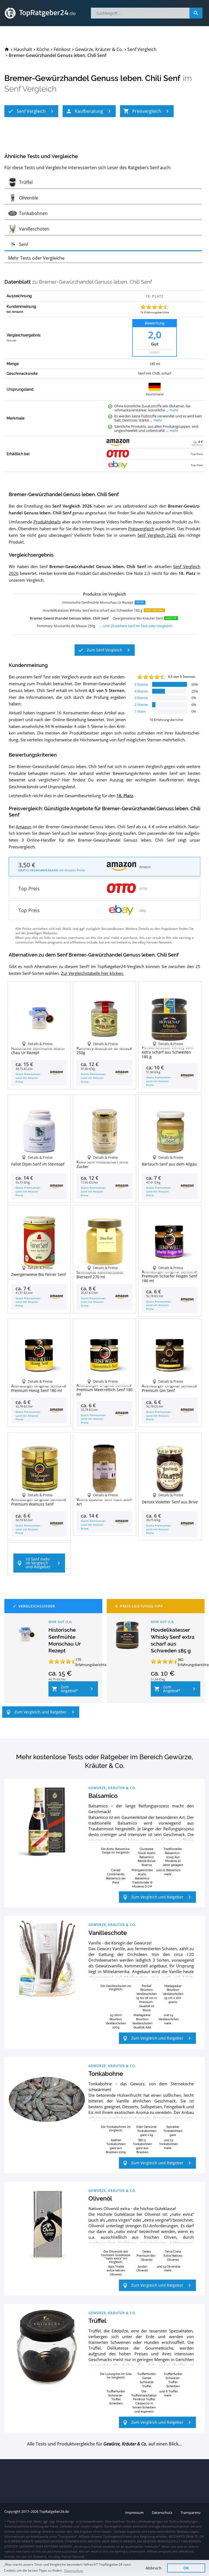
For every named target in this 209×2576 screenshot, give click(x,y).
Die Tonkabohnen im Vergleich (116, 2128)
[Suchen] (196, 13)
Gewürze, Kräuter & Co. (112, 1788)
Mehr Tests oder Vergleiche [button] (36, 258)
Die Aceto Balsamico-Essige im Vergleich (116, 1850)
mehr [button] (174, 410)
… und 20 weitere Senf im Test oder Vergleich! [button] (136, 626)
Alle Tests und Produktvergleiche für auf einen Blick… (104, 2444)
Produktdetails (47, 522)
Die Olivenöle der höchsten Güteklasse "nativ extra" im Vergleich (116, 2257)
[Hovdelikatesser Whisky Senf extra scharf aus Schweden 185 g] (128, 1634)
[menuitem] (7, 49)
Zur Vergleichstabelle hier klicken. (92, 973)
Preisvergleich (141, 529)
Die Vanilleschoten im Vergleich (116, 1988)
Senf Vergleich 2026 (157, 535)
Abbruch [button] (153, 2568)
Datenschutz (74, 2571)
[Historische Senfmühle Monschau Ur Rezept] (25, 1634)
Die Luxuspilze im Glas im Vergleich (116, 2375)
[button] (31, 111)
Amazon (24, 827)
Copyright (12, 2512)
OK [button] (186, 2568)
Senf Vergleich (30, 89)
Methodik (11, 341)
